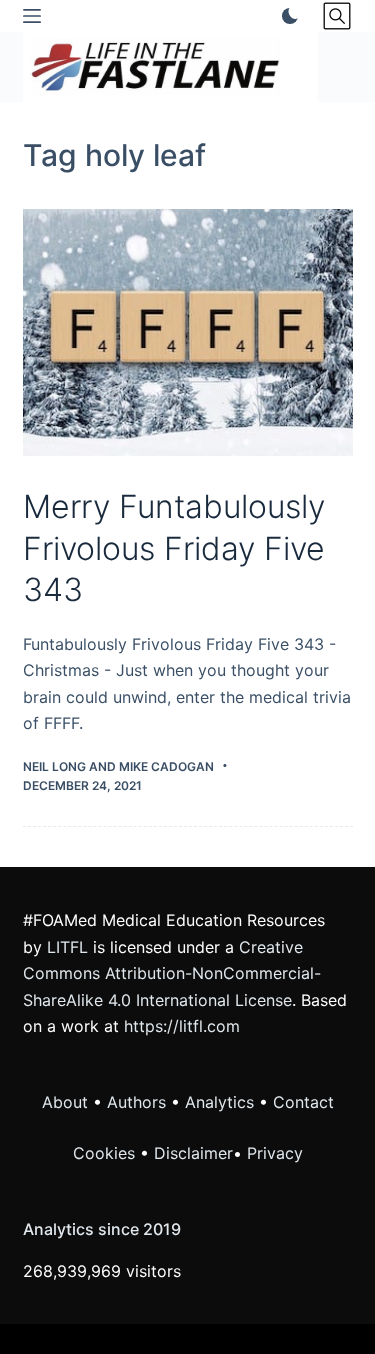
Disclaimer (193, 1153)
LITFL (67, 947)
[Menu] (32, 16)
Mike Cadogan (166, 766)
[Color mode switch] (286, 16)
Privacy (275, 1153)
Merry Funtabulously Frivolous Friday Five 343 (174, 548)
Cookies (106, 1153)
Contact (303, 1102)
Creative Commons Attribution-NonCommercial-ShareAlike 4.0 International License (172, 973)
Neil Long (54, 766)
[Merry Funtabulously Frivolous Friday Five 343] (188, 333)
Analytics (219, 1102)
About (65, 1102)
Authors (136, 1102)
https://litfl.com (182, 1026)
